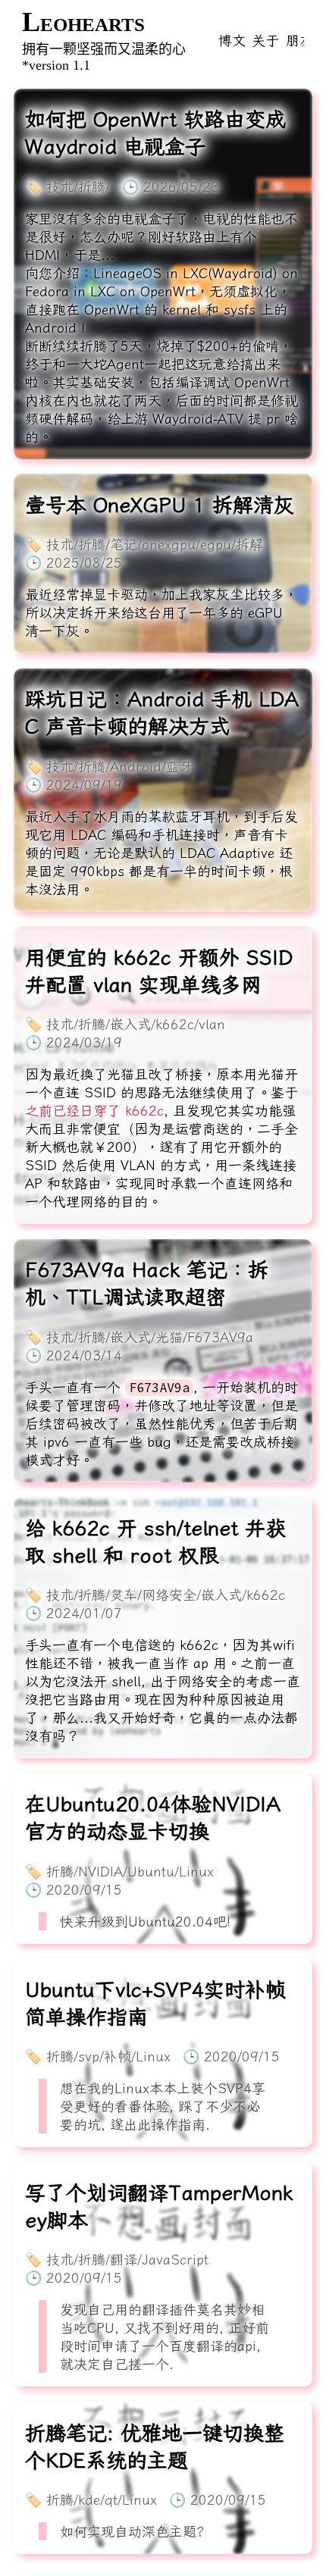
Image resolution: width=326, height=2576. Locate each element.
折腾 (92, 186)
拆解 (249, 544)
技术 (60, 186)
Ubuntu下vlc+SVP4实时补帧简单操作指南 (155, 2003)
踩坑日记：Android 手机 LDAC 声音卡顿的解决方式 (162, 712)
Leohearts (83, 22)
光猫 (169, 1337)
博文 (232, 40)
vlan (212, 1024)
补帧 (118, 2056)
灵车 (124, 1595)
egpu (216, 544)
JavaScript (175, 2259)
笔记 (124, 544)
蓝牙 (180, 766)
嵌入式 (130, 1024)
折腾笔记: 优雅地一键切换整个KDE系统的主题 (155, 2446)
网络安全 (169, 1595)
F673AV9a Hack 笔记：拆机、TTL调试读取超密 (147, 1283)
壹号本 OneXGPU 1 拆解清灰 (160, 505)
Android (136, 766)
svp (89, 2056)
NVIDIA (100, 1871)
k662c (175, 1024)
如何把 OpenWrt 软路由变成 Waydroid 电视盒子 (155, 133)
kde (89, 2499)
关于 (265, 40)
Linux (196, 1871)
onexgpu (169, 544)
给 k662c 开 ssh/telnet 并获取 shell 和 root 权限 (155, 1542)
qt (111, 2499)
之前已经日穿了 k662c (94, 1110)
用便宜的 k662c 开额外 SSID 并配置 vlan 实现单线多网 (159, 971)
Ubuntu (151, 1871)
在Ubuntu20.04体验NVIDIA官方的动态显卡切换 (153, 1817)
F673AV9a (220, 1337)
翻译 (124, 2259)
